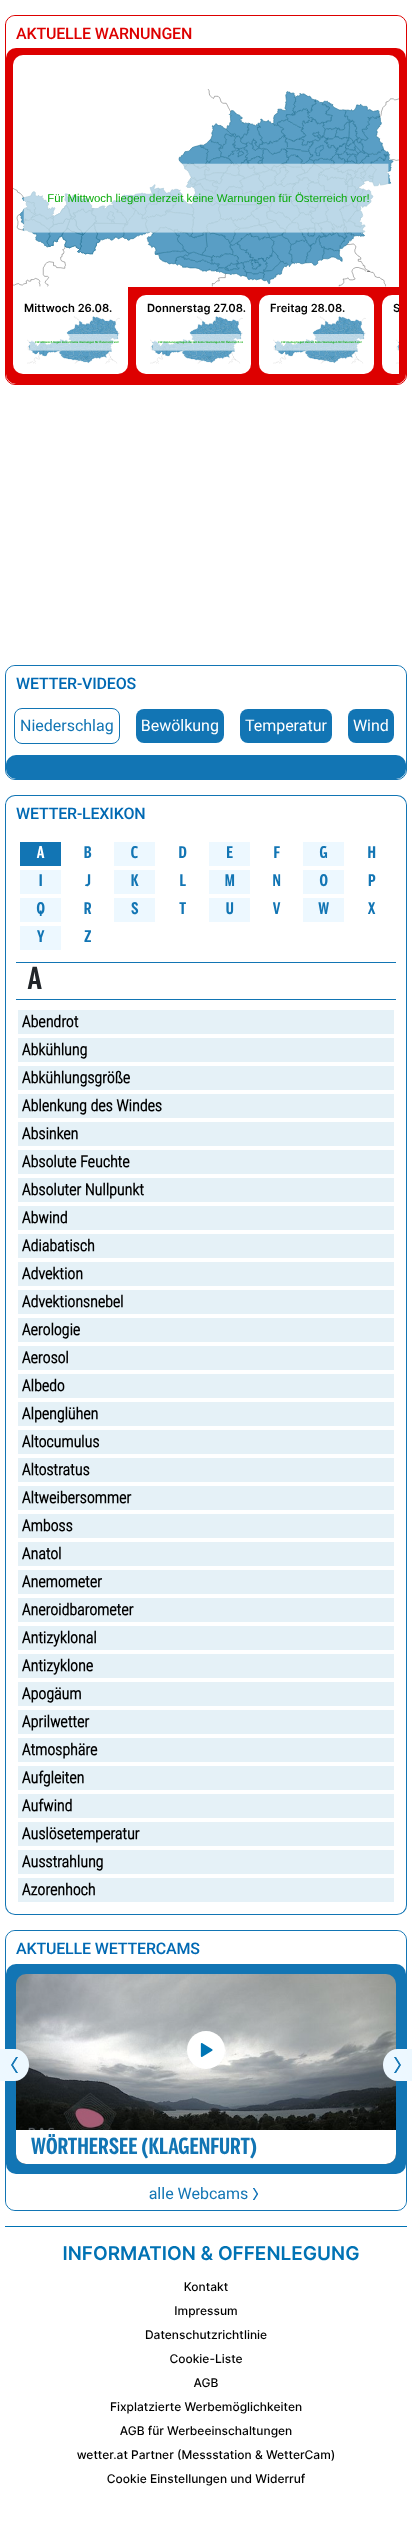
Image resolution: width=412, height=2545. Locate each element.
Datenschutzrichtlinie (206, 2334)
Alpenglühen (60, 1413)
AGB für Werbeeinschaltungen (206, 2430)
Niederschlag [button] (67, 725)
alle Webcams (199, 2193)
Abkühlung (54, 1049)
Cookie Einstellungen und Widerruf (206, 2478)
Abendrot (50, 1021)
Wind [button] (371, 725)
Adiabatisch (58, 1245)
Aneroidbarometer (78, 1609)
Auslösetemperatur (81, 1833)
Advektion (52, 1273)
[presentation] (14, 2065)
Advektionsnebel (73, 1301)
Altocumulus (61, 1441)
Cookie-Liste (205, 2358)
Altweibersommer (76, 1497)
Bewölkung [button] (180, 725)
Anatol (42, 1553)
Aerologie (51, 1329)
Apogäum (52, 1693)
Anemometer (62, 1581)
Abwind (45, 1217)
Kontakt (206, 2286)
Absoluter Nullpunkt (83, 1189)
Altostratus (56, 1469)
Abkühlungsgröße (76, 1077)
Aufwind (47, 1805)
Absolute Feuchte (76, 1161)
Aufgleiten (53, 1777)
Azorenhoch (59, 1889)
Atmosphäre (59, 1749)
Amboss (47, 1525)
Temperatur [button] (286, 725)
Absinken (50, 1133)
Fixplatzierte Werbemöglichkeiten (206, 2406)
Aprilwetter (55, 1721)
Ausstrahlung (63, 1861)
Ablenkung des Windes (92, 1105)
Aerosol (45, 1357)
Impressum (205, 2310)
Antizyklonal (59, 1637)
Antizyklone (57, 1665)
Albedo (43, 1385)
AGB (206, 2382)
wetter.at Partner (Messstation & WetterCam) (206, 2454)
